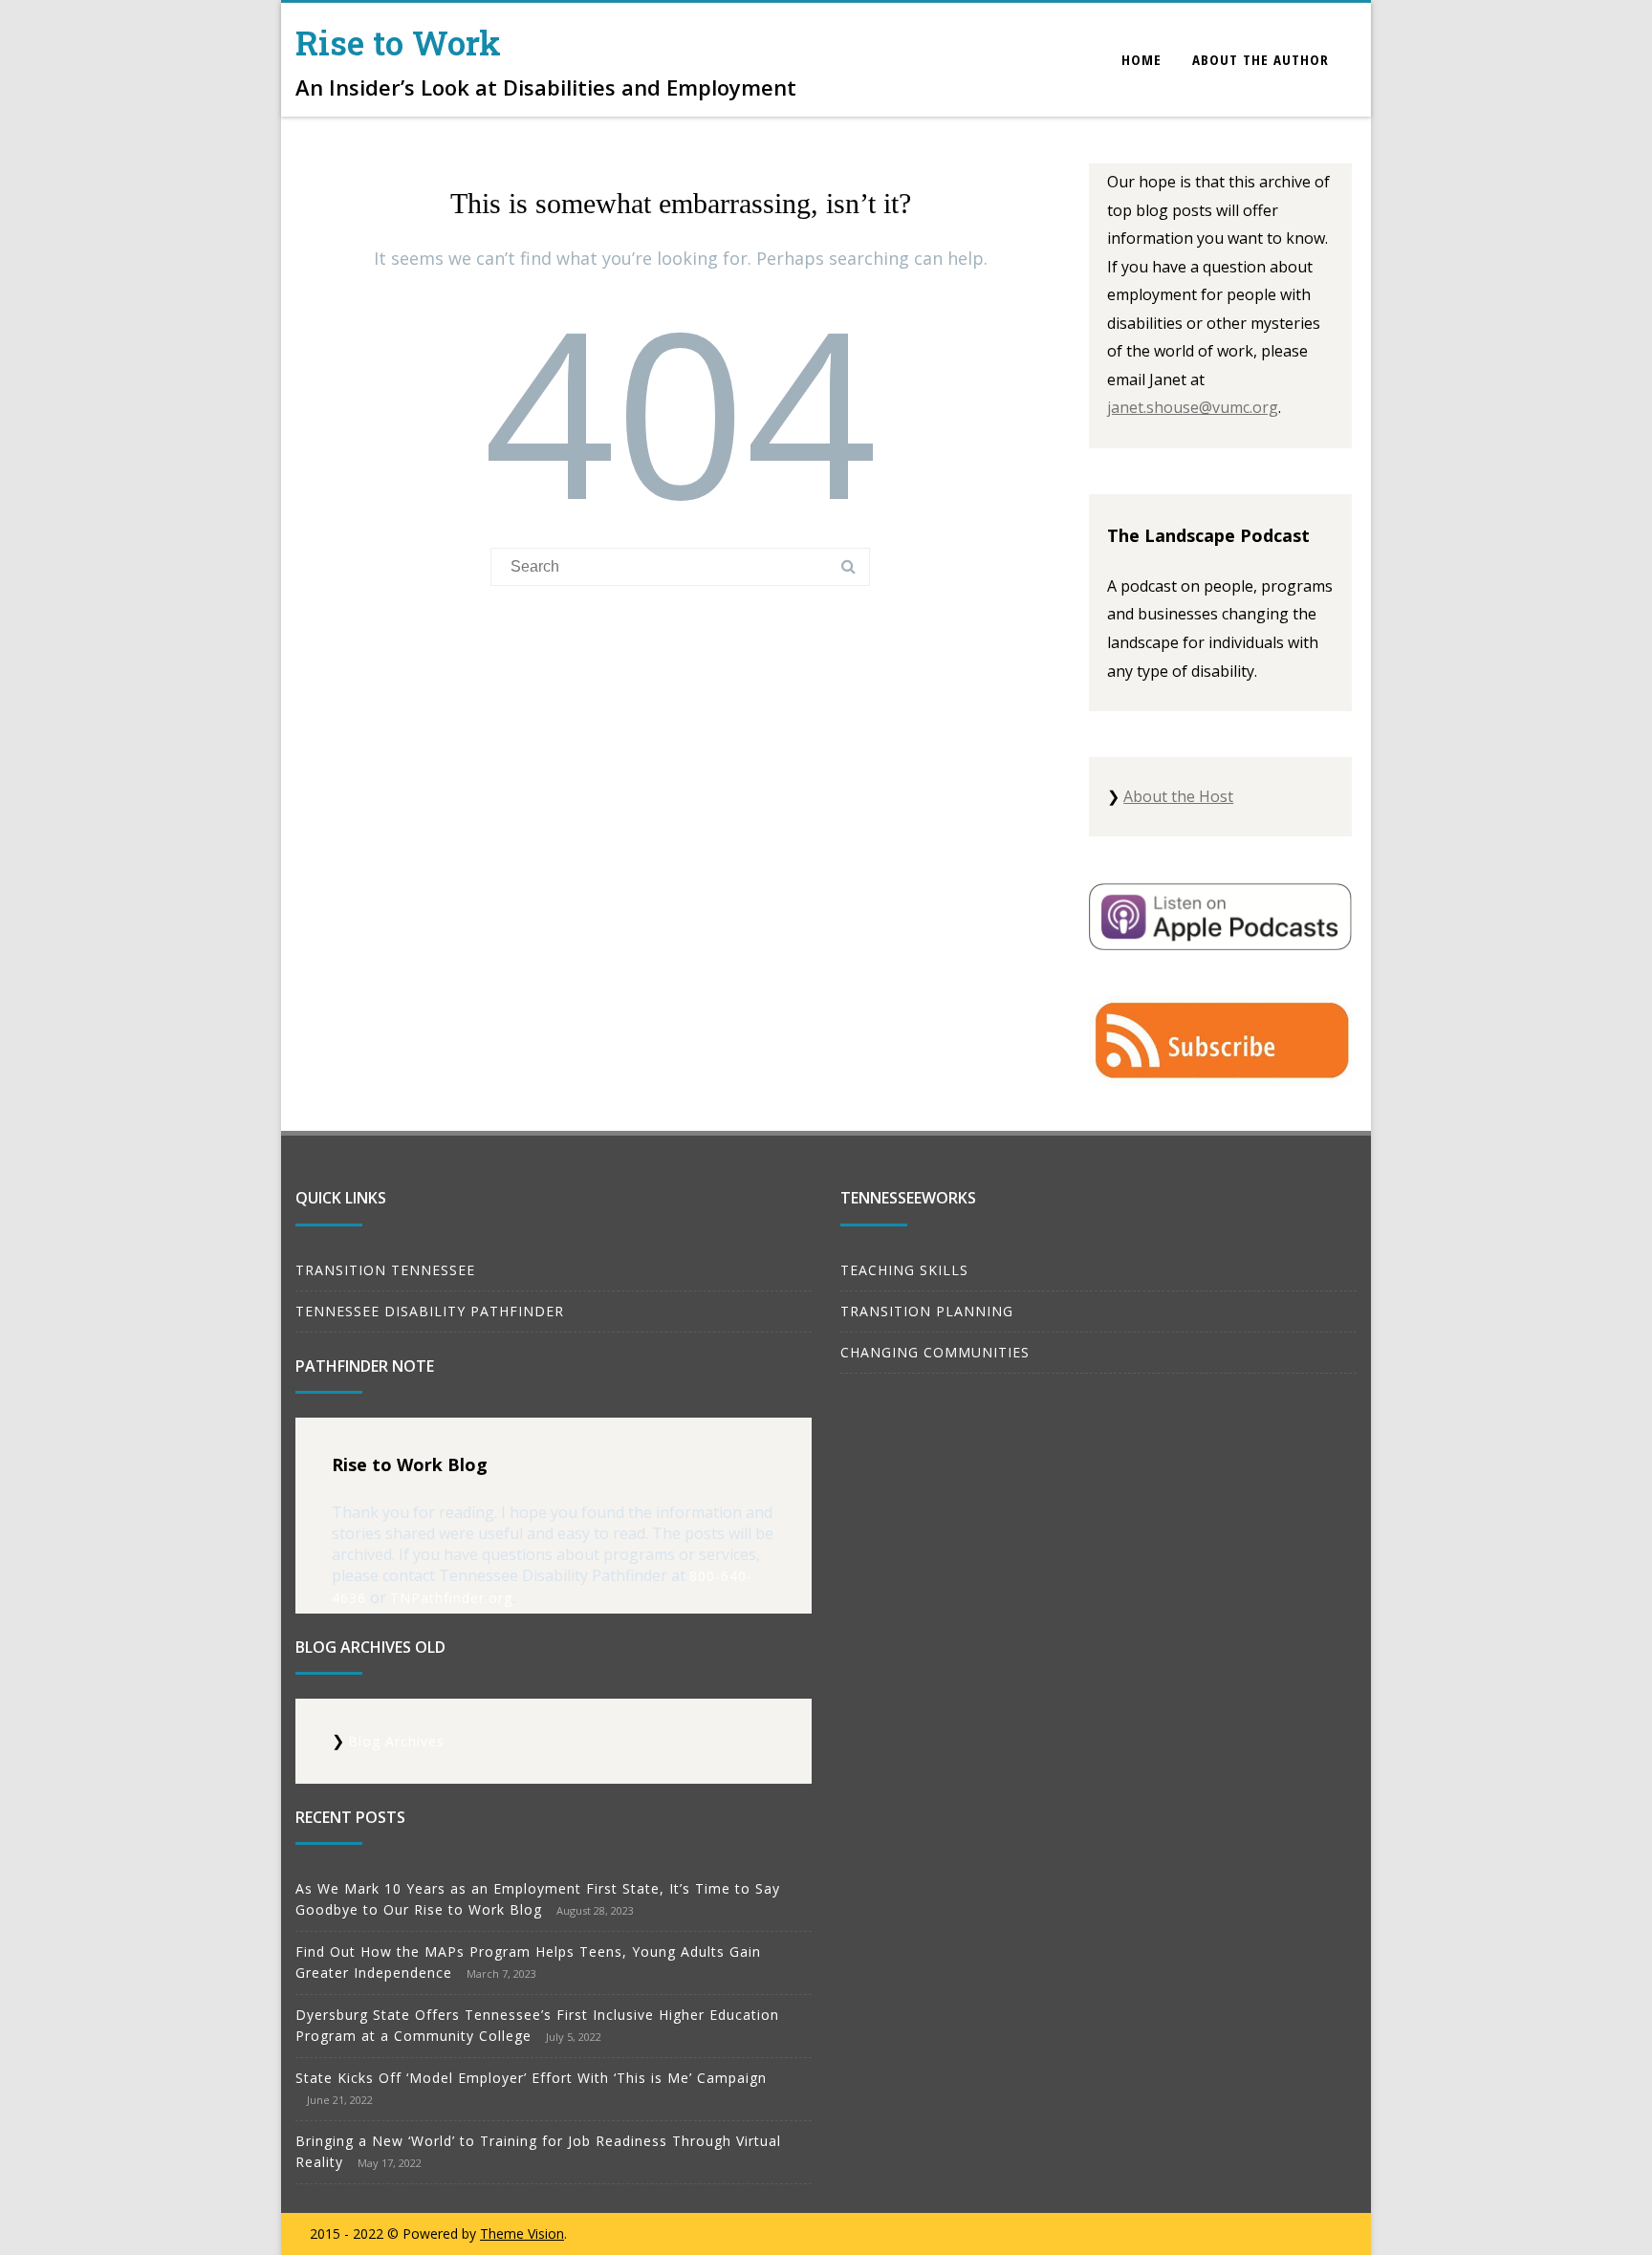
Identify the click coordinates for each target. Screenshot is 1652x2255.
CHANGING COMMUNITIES (935, 1352)
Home (1141, 59)
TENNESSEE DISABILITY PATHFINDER (430, 1311)
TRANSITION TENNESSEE (385, 1270)
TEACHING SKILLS (904, 1270)
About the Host (1178, 796)
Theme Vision (522, 2233)
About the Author (1261, 59)
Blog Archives (396, 1741)
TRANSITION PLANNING (927, 1311)
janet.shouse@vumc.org (1193, 407)
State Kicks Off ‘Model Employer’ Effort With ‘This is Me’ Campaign (531, 2078)
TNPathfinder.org (451, 1598)
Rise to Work (398, 42)
